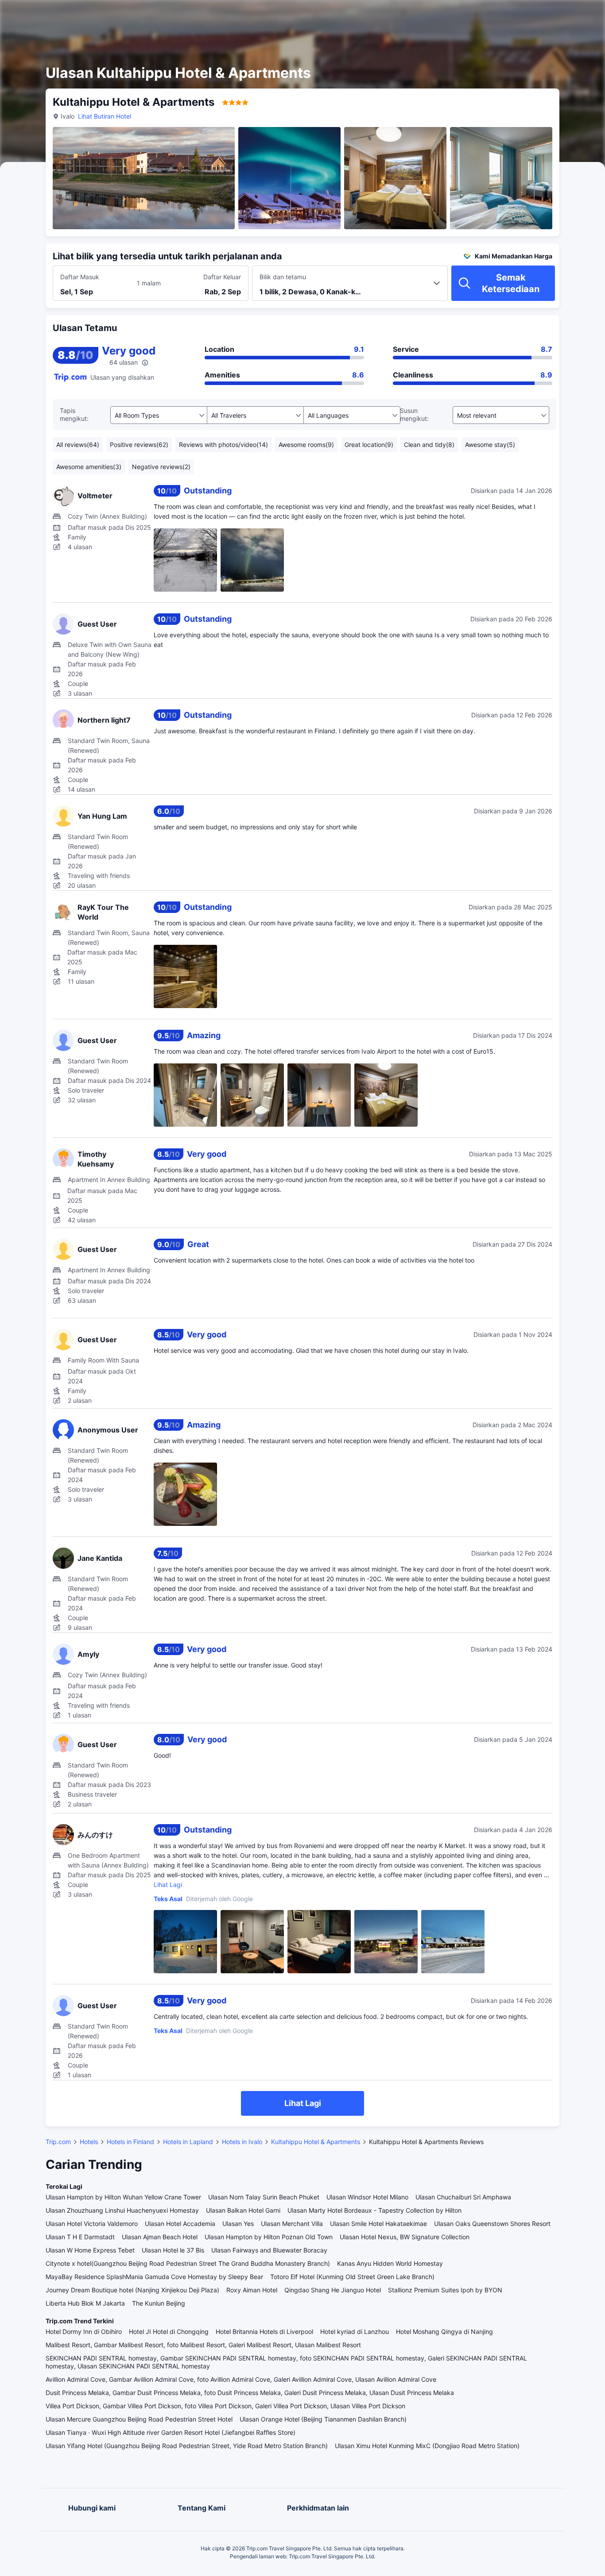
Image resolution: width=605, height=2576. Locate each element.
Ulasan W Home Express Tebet (90, 2250)
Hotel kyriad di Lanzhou (355, 2331)
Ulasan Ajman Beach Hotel (160, 2237)
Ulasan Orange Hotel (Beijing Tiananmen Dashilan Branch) (323, 2419)
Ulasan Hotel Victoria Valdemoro (92, 2224)
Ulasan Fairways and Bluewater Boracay (269, 2250)
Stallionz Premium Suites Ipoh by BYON (445, 2290)
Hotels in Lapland (188, 2142)
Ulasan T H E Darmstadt (80, 2237)
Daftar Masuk (80, 277)
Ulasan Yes (238, 2224)
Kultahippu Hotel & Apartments (316, 2142)
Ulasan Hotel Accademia (180, 2224)
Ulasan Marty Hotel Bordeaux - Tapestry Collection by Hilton (374, 2210)
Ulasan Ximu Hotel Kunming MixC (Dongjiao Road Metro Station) (427, 2446)
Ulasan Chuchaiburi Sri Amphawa (463, 2197)
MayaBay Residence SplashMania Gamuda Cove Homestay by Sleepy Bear (154, 2277)
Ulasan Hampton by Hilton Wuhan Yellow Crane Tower (123, 2197)
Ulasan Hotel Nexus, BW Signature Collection (405, 2237)
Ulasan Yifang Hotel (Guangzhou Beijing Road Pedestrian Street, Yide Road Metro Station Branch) (187, 2446)
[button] (527, 15)
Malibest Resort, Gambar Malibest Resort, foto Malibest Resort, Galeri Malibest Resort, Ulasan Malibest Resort (203, 2345)
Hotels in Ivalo (242, 2142)
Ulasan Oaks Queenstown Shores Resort (492, 2224)
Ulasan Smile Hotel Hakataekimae (378, 2224)
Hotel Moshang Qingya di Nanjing (444, 2331)
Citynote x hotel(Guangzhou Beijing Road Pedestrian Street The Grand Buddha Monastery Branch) (188, 2263)
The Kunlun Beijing (159, 2303)
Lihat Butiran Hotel (105, 116)
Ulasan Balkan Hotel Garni (243, 2210)
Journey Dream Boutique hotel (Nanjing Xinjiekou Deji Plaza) (132, 2290)
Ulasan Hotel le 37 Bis (173, 2250)
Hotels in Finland (130, 2142)
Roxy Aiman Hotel (252, 2290)
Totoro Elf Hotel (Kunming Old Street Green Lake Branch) (352, 2277)
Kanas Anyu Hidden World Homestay (390, 2263)
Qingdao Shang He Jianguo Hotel (333, 2290)
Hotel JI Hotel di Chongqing (169, 2331)
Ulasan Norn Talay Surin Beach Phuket (264, 2197)
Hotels (89, 2142)
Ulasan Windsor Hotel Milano (367, 2197)
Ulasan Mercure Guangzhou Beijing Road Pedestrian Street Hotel (139, 2419)
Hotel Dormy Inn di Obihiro (84, 2331)
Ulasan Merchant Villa (292, 2224)
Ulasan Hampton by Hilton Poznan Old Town (269, 2237)
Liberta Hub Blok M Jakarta (85, 2303)
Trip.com (58, 2142)
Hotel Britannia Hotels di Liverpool (264, 2331)
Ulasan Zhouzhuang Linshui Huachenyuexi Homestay (122, 2210)
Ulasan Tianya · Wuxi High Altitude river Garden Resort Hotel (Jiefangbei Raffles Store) (171, 2432)
